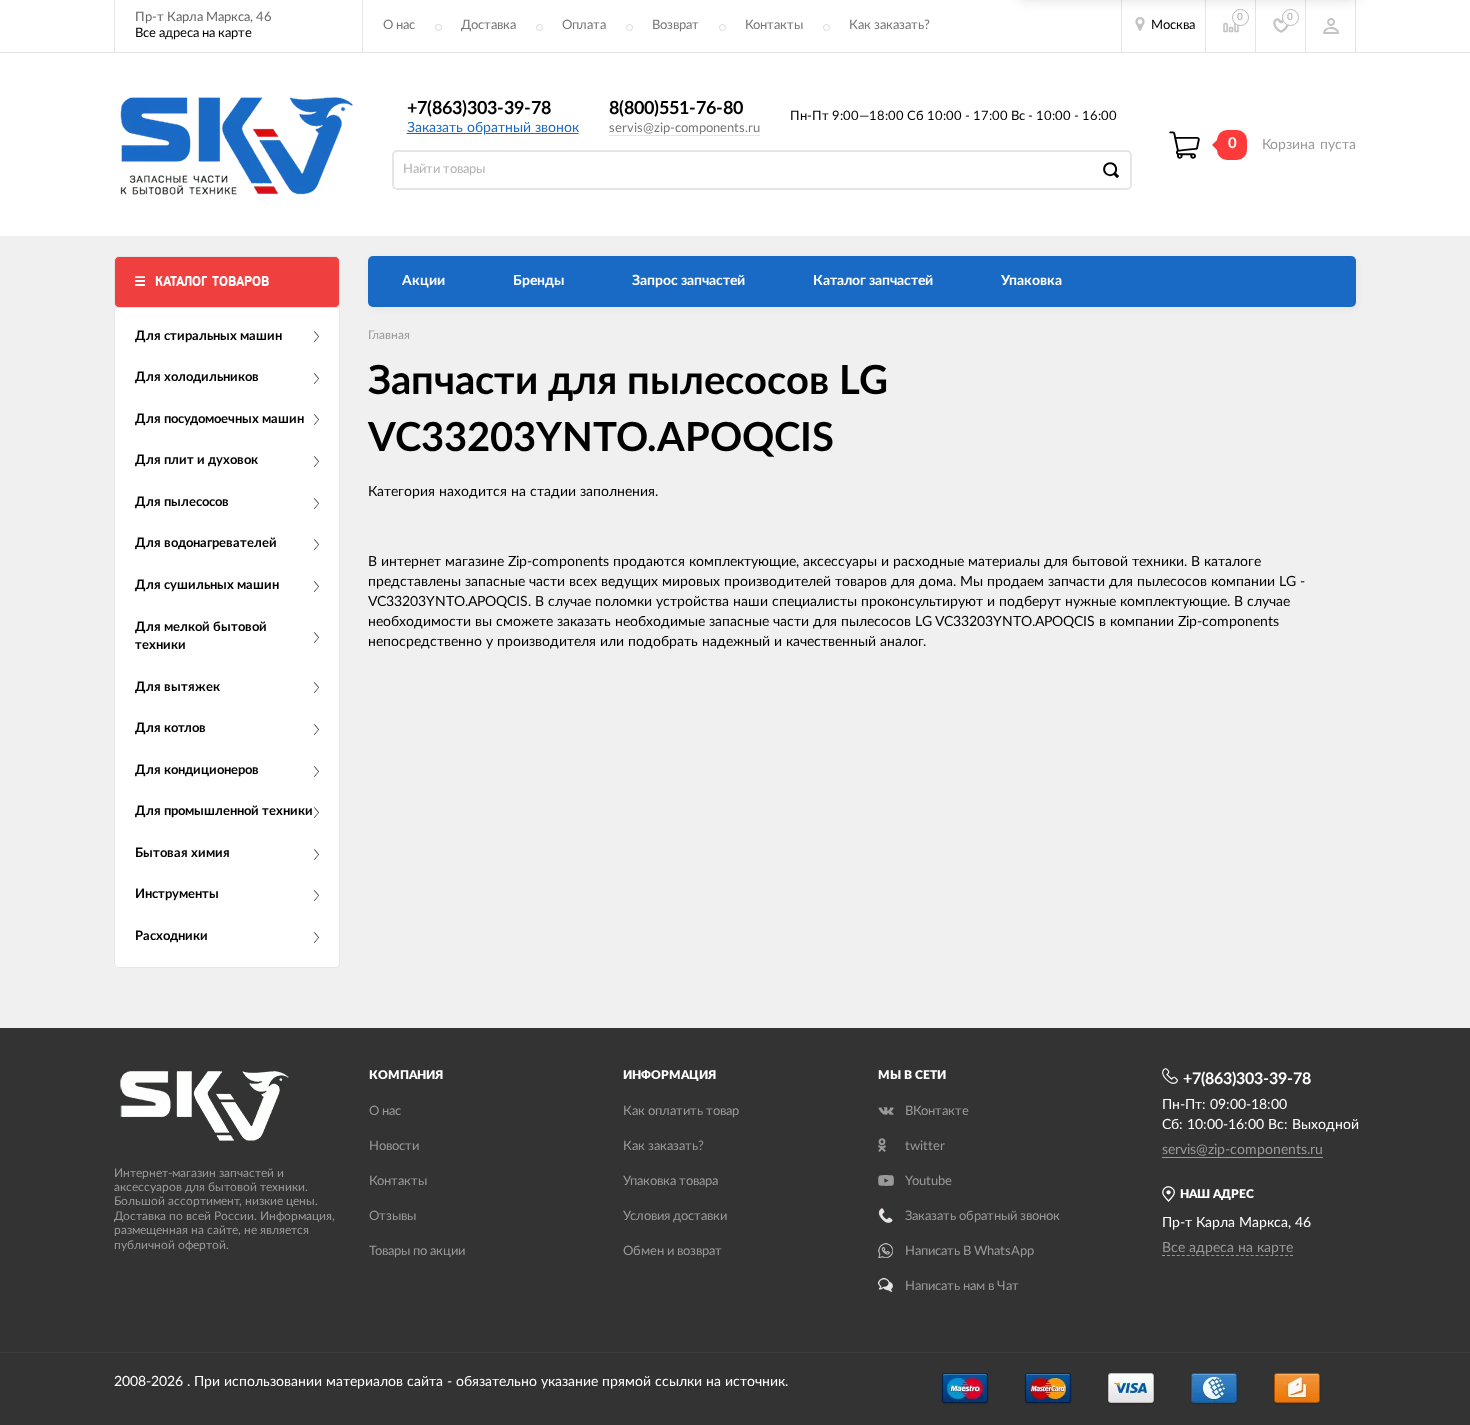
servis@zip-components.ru (684, 128)
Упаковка (1031, 281)
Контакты (774, 25)
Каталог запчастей (873, 281)
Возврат (675, 25)
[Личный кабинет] (1331, 26)
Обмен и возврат (672, 1251)
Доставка (488, 25)
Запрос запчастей (688, 281)
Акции (423, 281)
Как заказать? (889, 25)
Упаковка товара (670, 1181)
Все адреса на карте (193, 33)
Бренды (538, 281)
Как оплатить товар (681, 1111)
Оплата (584, 25)
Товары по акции (417, 1251)
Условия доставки (675, 1216)
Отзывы (392, 1216)
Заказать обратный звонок (493, 128)
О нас (399, 25)
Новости (394, 1146)
